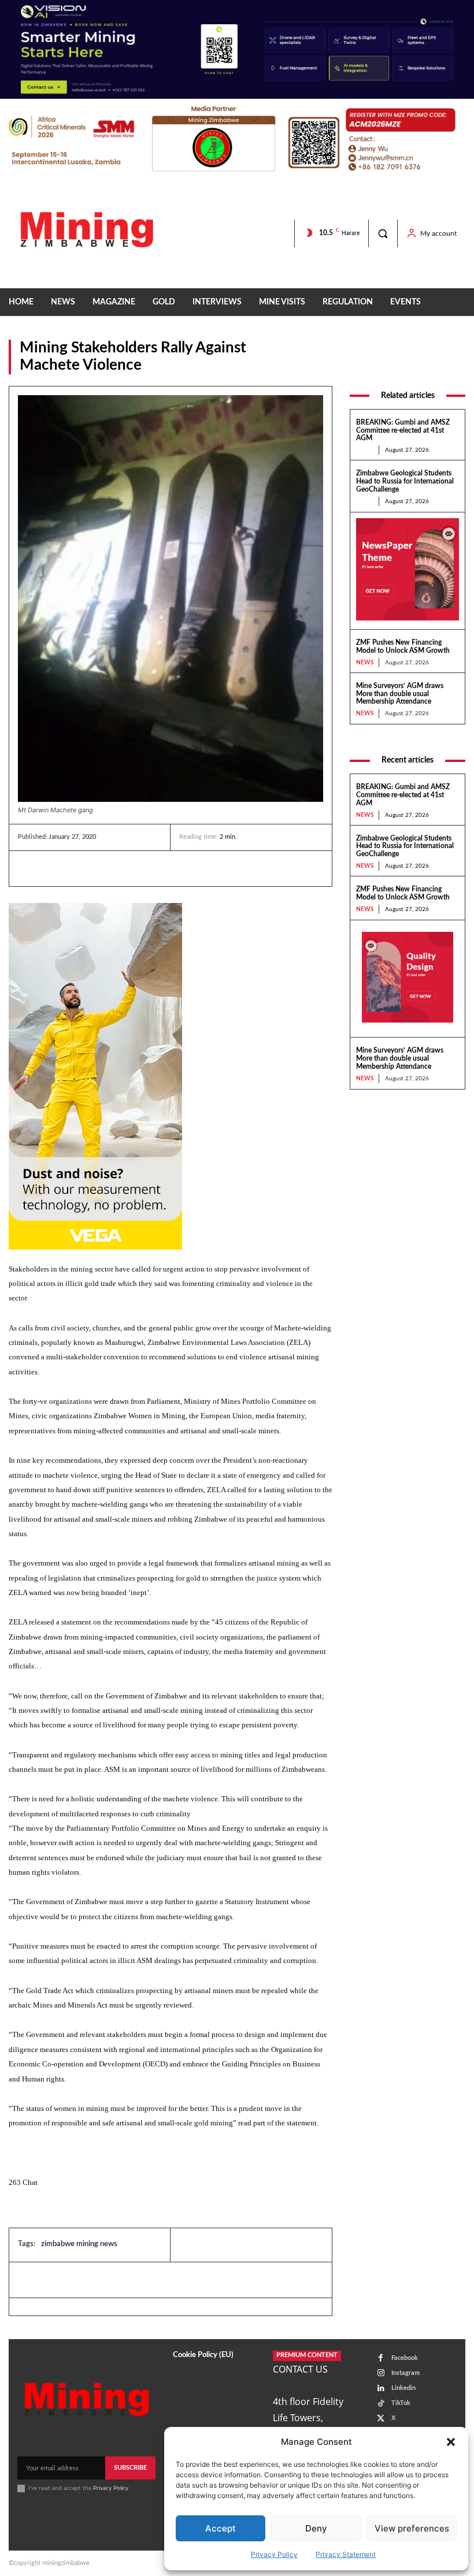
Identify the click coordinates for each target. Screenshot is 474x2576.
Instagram (406, 2373)
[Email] (136, 868)
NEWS (453, 367)
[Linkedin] (29, 868)
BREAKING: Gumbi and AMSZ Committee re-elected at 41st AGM (403, 430)
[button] (451, 2442)
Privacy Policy (274, 2554)
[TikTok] (381, 2404)
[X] (83, 868)
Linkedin (403, 2388)
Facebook (405, 2358)
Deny (316, 2528)
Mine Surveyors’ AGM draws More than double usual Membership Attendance (400, 694)
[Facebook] (56, 868)
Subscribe (130, 2468)
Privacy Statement (346, 2554)
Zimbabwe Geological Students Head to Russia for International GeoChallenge (405, 481)
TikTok (401, 2403)
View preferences (412, 2528)
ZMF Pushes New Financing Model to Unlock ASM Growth (403, 646)
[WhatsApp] (109, 868)
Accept (221, 2528)
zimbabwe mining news (79, 2244)
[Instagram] (381, 2373)
